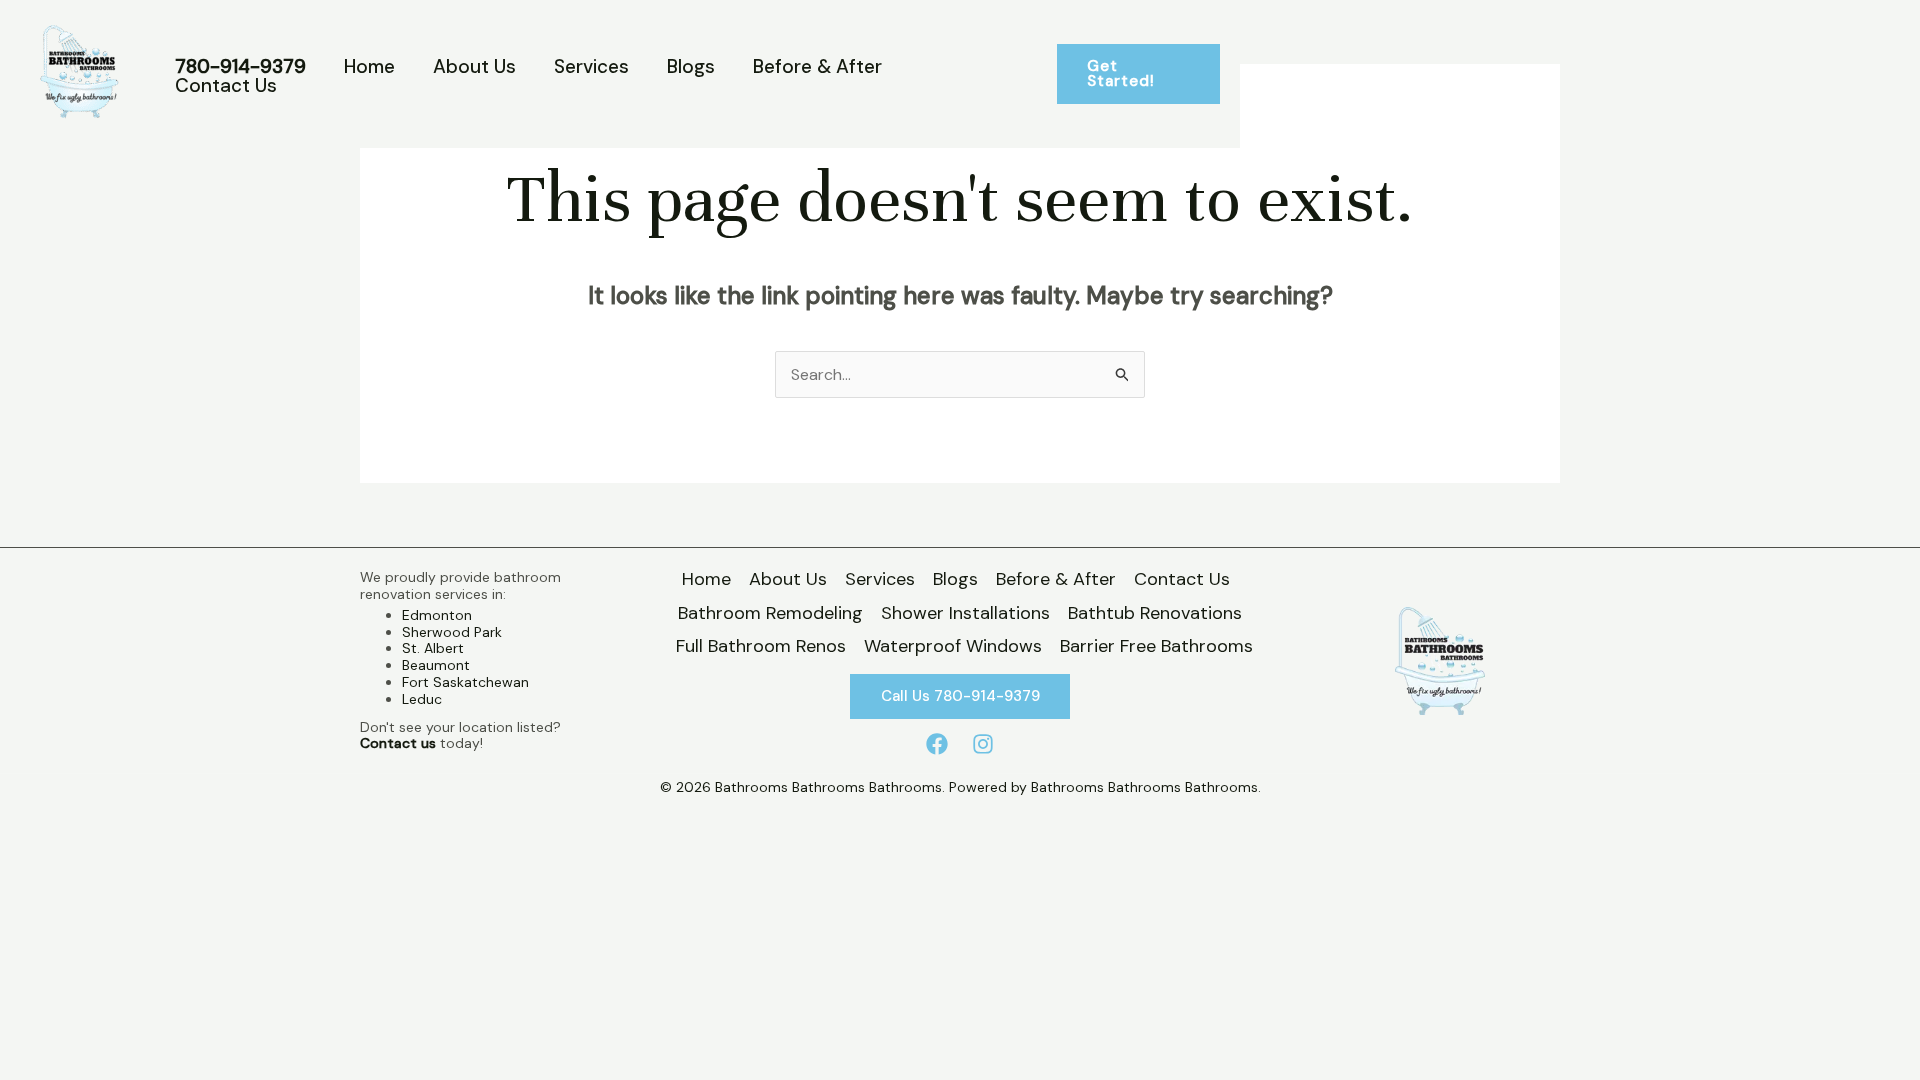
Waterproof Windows (953, 646)
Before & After (817, 66)
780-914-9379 (240, 66)
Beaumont (436, 665)
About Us (474, 66)
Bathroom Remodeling (770, 613)
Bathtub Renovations (1155, 613)
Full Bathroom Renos (761, 646)
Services (591, 66)
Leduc (422, 699)
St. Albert (433, 648)
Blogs (691, 66)
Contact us (398, 743)
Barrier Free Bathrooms (1156, 646)
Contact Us (226, 85)
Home (369, 66)
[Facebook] (937, 744)
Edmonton (437, 615)
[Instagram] (983, 744)
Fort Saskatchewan (465, 682)
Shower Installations (965, 613)
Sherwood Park (452, 632)
